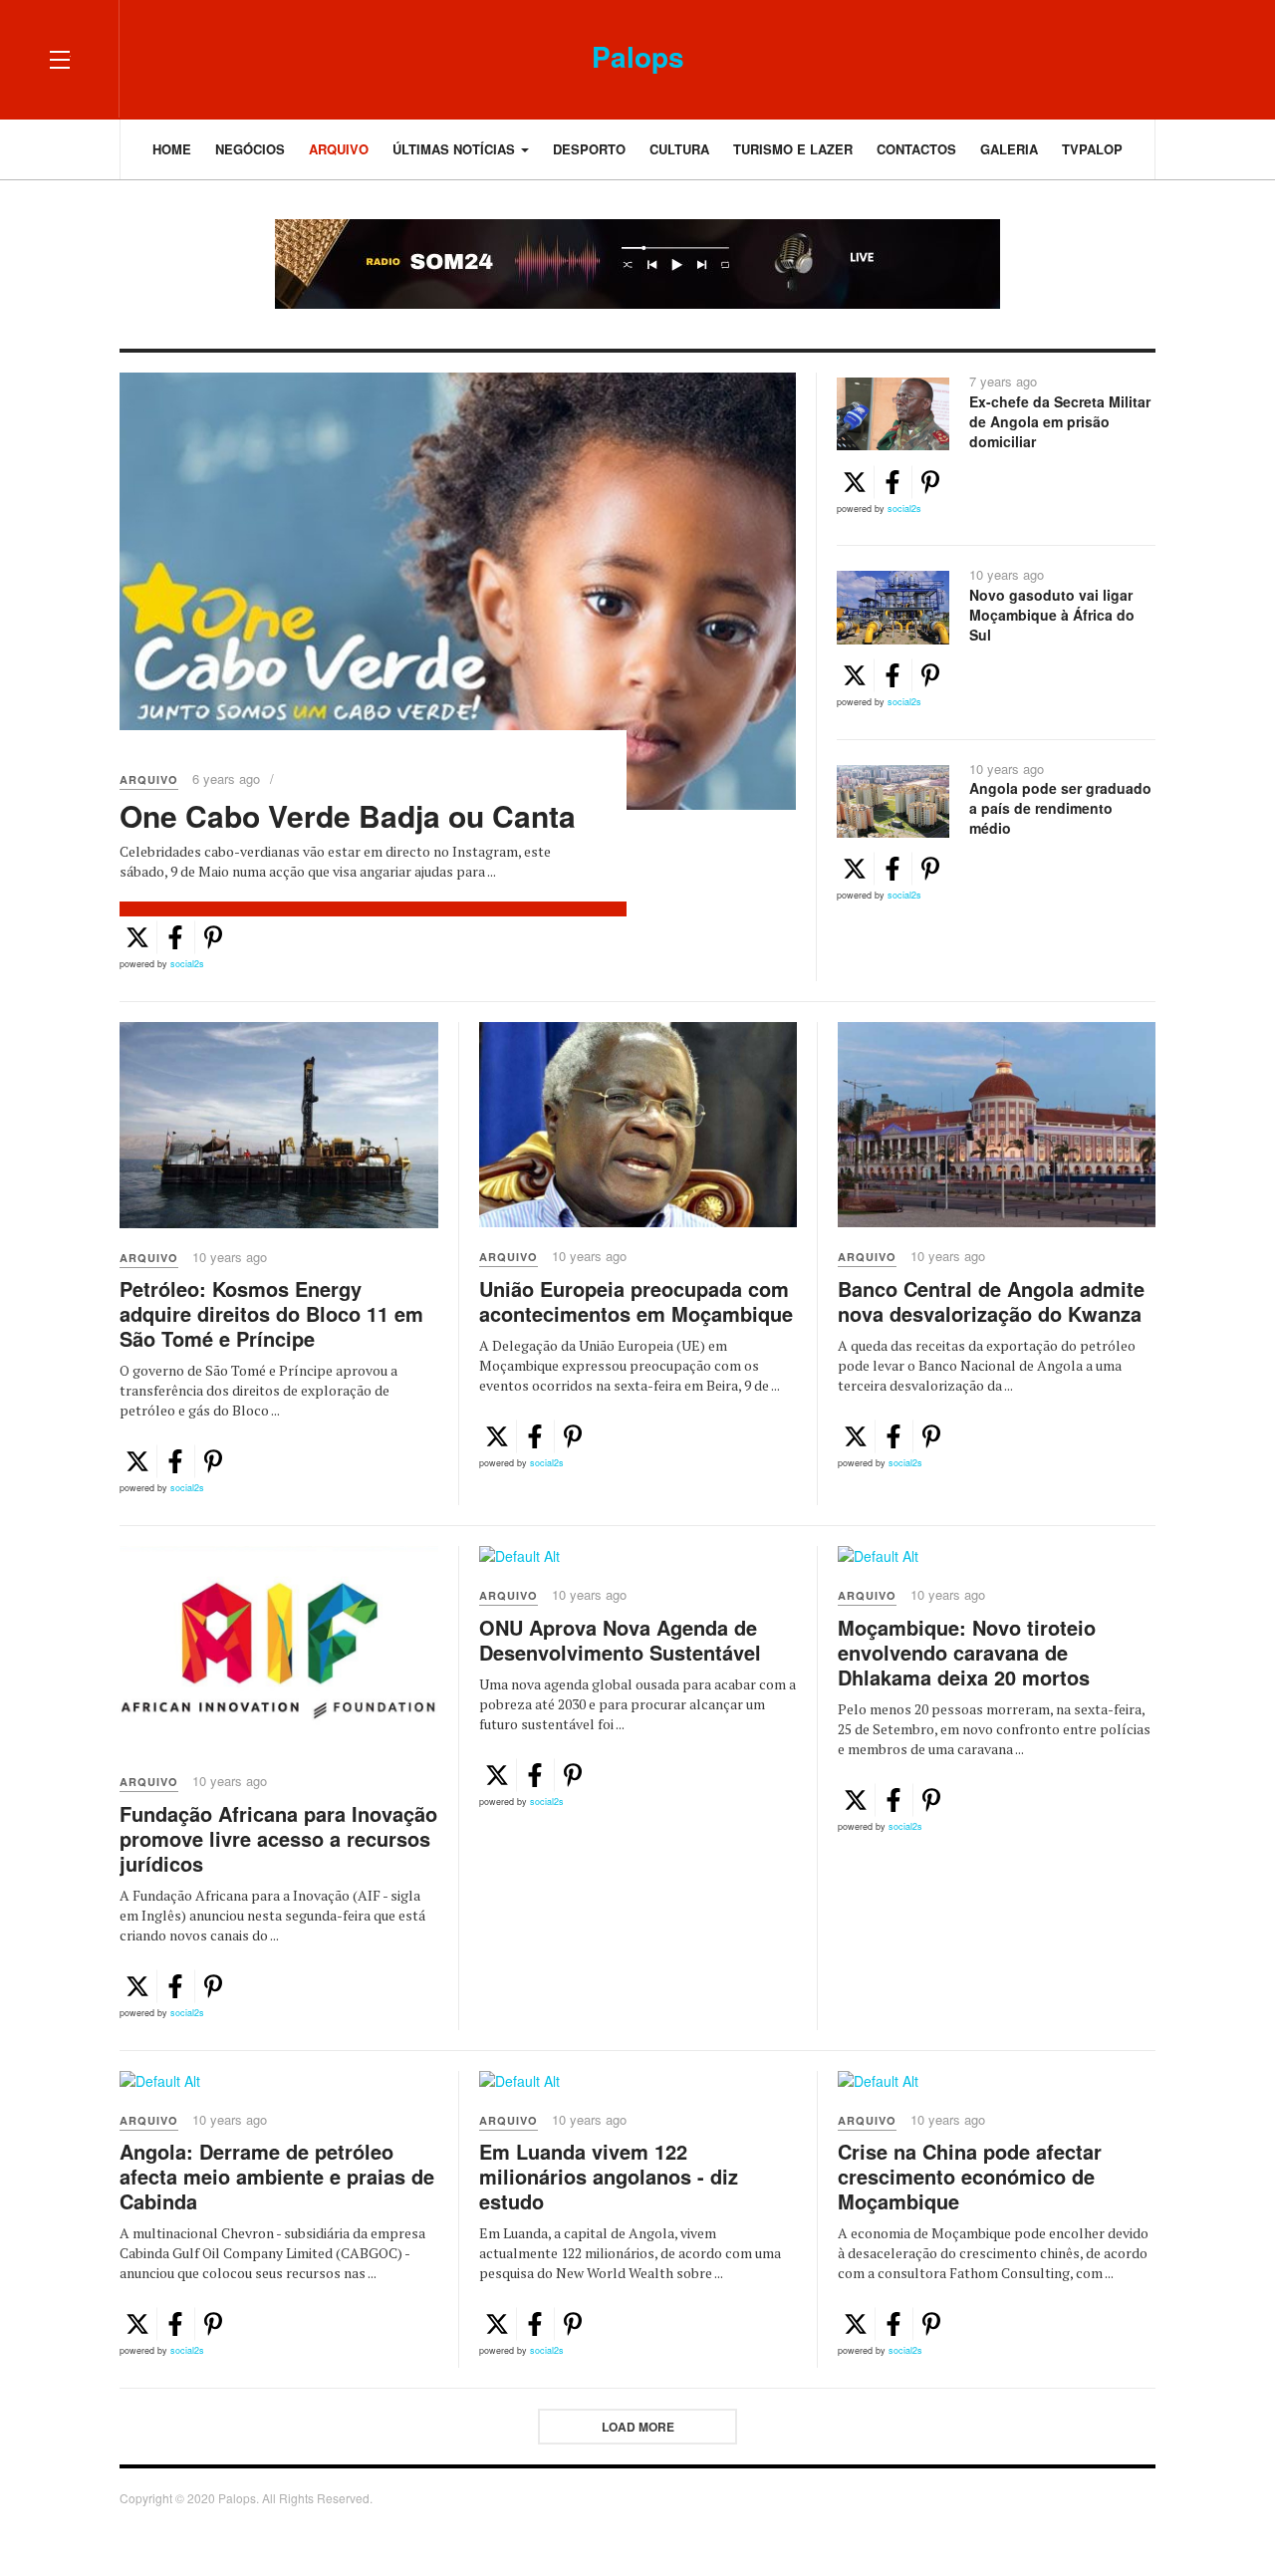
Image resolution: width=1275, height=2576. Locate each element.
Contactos (916, 149)
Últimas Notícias (456, 149)
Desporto (589, 149)
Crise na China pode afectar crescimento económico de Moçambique (970, 2176)
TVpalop (1092, 149)
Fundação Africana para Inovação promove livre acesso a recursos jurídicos (278, 1838)
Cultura (679, 149)
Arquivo (339, 149)
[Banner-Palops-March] (637, 264)
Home (172, 149)
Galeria (1009, 149)
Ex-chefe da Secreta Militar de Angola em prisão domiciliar (1060, 421)
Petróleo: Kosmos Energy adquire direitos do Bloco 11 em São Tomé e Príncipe (271, 1313)
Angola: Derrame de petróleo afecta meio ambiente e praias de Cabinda (277, 2176)
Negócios (250, 149)
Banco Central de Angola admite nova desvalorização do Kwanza (991, 1301)
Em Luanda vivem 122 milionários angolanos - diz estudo (609, 2176)
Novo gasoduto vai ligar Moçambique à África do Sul (1052, 615)
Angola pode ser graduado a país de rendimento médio (1060, 808)
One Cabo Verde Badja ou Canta (348, 815)
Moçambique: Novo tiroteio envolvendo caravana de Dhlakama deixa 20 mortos (967, 1652)
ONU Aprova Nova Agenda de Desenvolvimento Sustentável (620, 1640)
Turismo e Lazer (793, 149)
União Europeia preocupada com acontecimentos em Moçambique (636, 1301)
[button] (137, 937)
